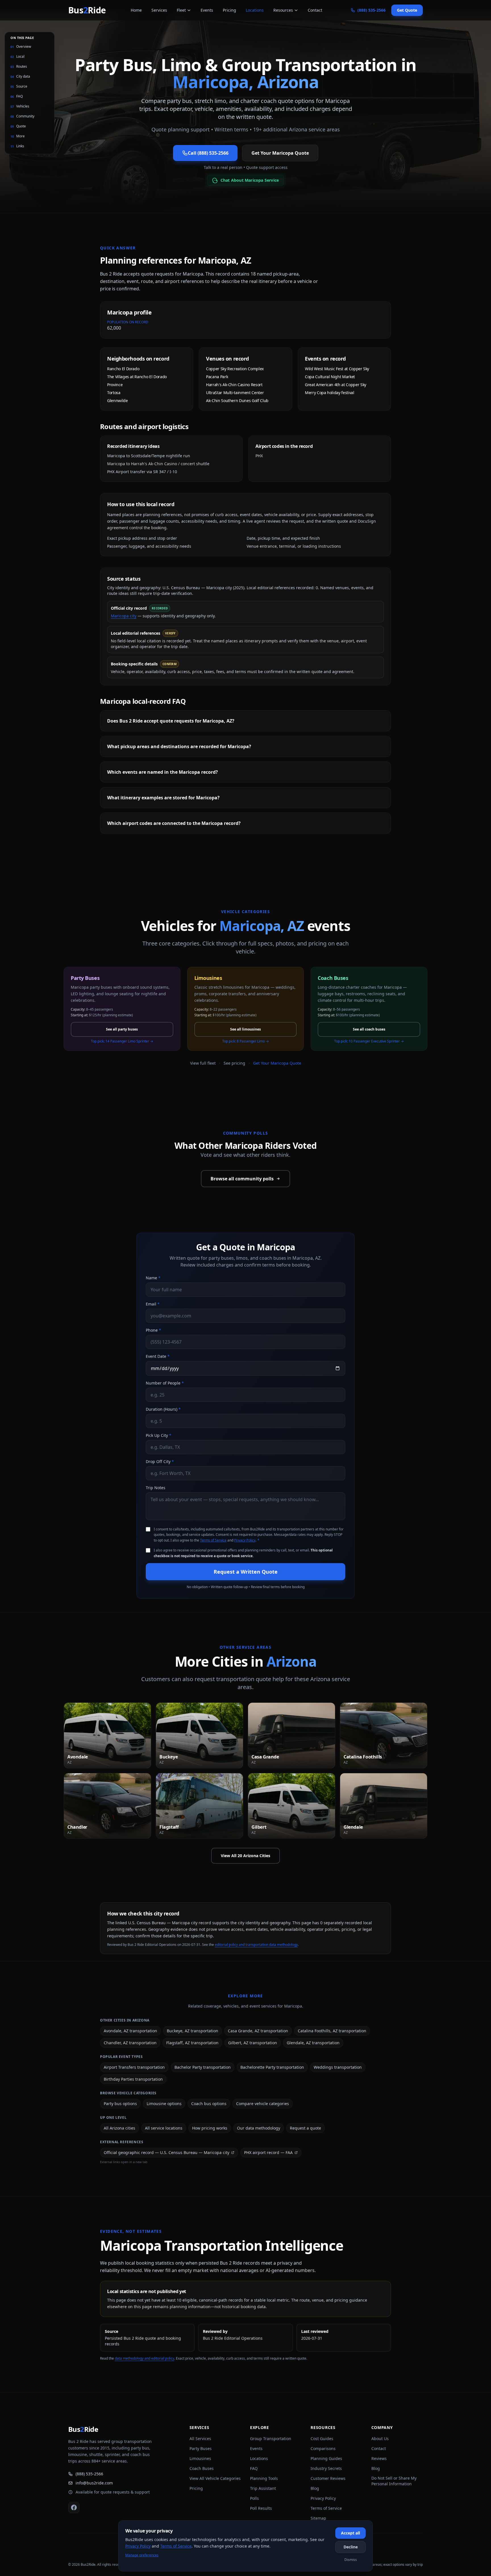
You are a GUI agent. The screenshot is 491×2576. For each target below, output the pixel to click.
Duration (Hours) (163, 1409)
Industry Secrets (326, 2468)
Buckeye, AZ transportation (193, 2031)
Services (159, 10)
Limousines (200, 2458)
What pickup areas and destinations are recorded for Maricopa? (179, 746)
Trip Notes (156, 1488)
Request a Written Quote (246, 1572)
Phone (153, 1330)
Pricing (229, 10)
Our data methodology (259, 2128)
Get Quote (407, 10)
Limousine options (164, 2104)
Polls (254, 2498)
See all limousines (246, 1029)
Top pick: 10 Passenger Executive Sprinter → (369, 1041)
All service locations (164, 2128)
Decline (351, 2547)
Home (136, 10)
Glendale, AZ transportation (313, 2043)
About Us (380, 2439)
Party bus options (120, 2104)
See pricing (234, 1063)
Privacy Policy (245, 1540)
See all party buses (122, 1029)
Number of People (165, 1383)
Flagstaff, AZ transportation (192, 2043)
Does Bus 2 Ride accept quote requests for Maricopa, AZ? (171, 721)
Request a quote (305, 2128)
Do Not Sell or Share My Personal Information (394, 2481)
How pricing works (210, 2128)
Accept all (350, 2533)
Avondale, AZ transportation (130, 2031)
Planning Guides (326, 2458)
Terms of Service (213, 1540)
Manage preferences (142, 2555)
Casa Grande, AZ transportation (258, 2031)
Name (153, 1278)
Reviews (379, 2458)
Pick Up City (159, 1435)
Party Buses (201, 2448)
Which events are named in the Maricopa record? (163, 772)
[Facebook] (74, 2507)
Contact (315, 10)
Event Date (158, 1356)
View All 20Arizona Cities (246, 1856)
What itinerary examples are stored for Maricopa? (163, 798)
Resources (283, 10)
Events (207, 10)
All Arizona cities (119, 2128)
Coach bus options (209, 2104)
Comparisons (323, 2448)
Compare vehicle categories (263, 2104)
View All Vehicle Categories (215, 2478)
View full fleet (203, 1063)
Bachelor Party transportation (203, 2067)
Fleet (181, 10)
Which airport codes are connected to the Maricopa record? (174, 823)
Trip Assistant (263, 2488)
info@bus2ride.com (94, 2483)
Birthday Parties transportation (133, 2079)
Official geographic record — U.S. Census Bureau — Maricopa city (167, 2152)
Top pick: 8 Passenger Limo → (246, 1041)
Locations (255, 10)
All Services (200, 2439)
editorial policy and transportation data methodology (256, 1945)
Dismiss (351, 2560)
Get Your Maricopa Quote (280, 153)
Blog (315, 2488)
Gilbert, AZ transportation (253, 2043)
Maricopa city (124, 616)
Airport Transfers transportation (134, 2067)
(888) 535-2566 (89, 2474)
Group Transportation (271, 2439)
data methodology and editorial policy (144, 2358)
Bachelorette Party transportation (272, 2067)
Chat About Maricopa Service (249, 180)
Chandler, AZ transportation (130, 2043)
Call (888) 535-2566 (208, 153)
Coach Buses (202, 2468)
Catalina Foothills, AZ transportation (332, 2031)
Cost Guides (322, 2439)
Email (153, 1304)
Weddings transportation (338, 2067)
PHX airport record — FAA (268, 2152)
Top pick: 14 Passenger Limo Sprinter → (122, 1041)
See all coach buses (369, 1029)
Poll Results (261, 2508)
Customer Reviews (328, 2478)
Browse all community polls (242, 1179)
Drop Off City (160, 1461)
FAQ (254, 2468)
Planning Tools (264, 2478)
